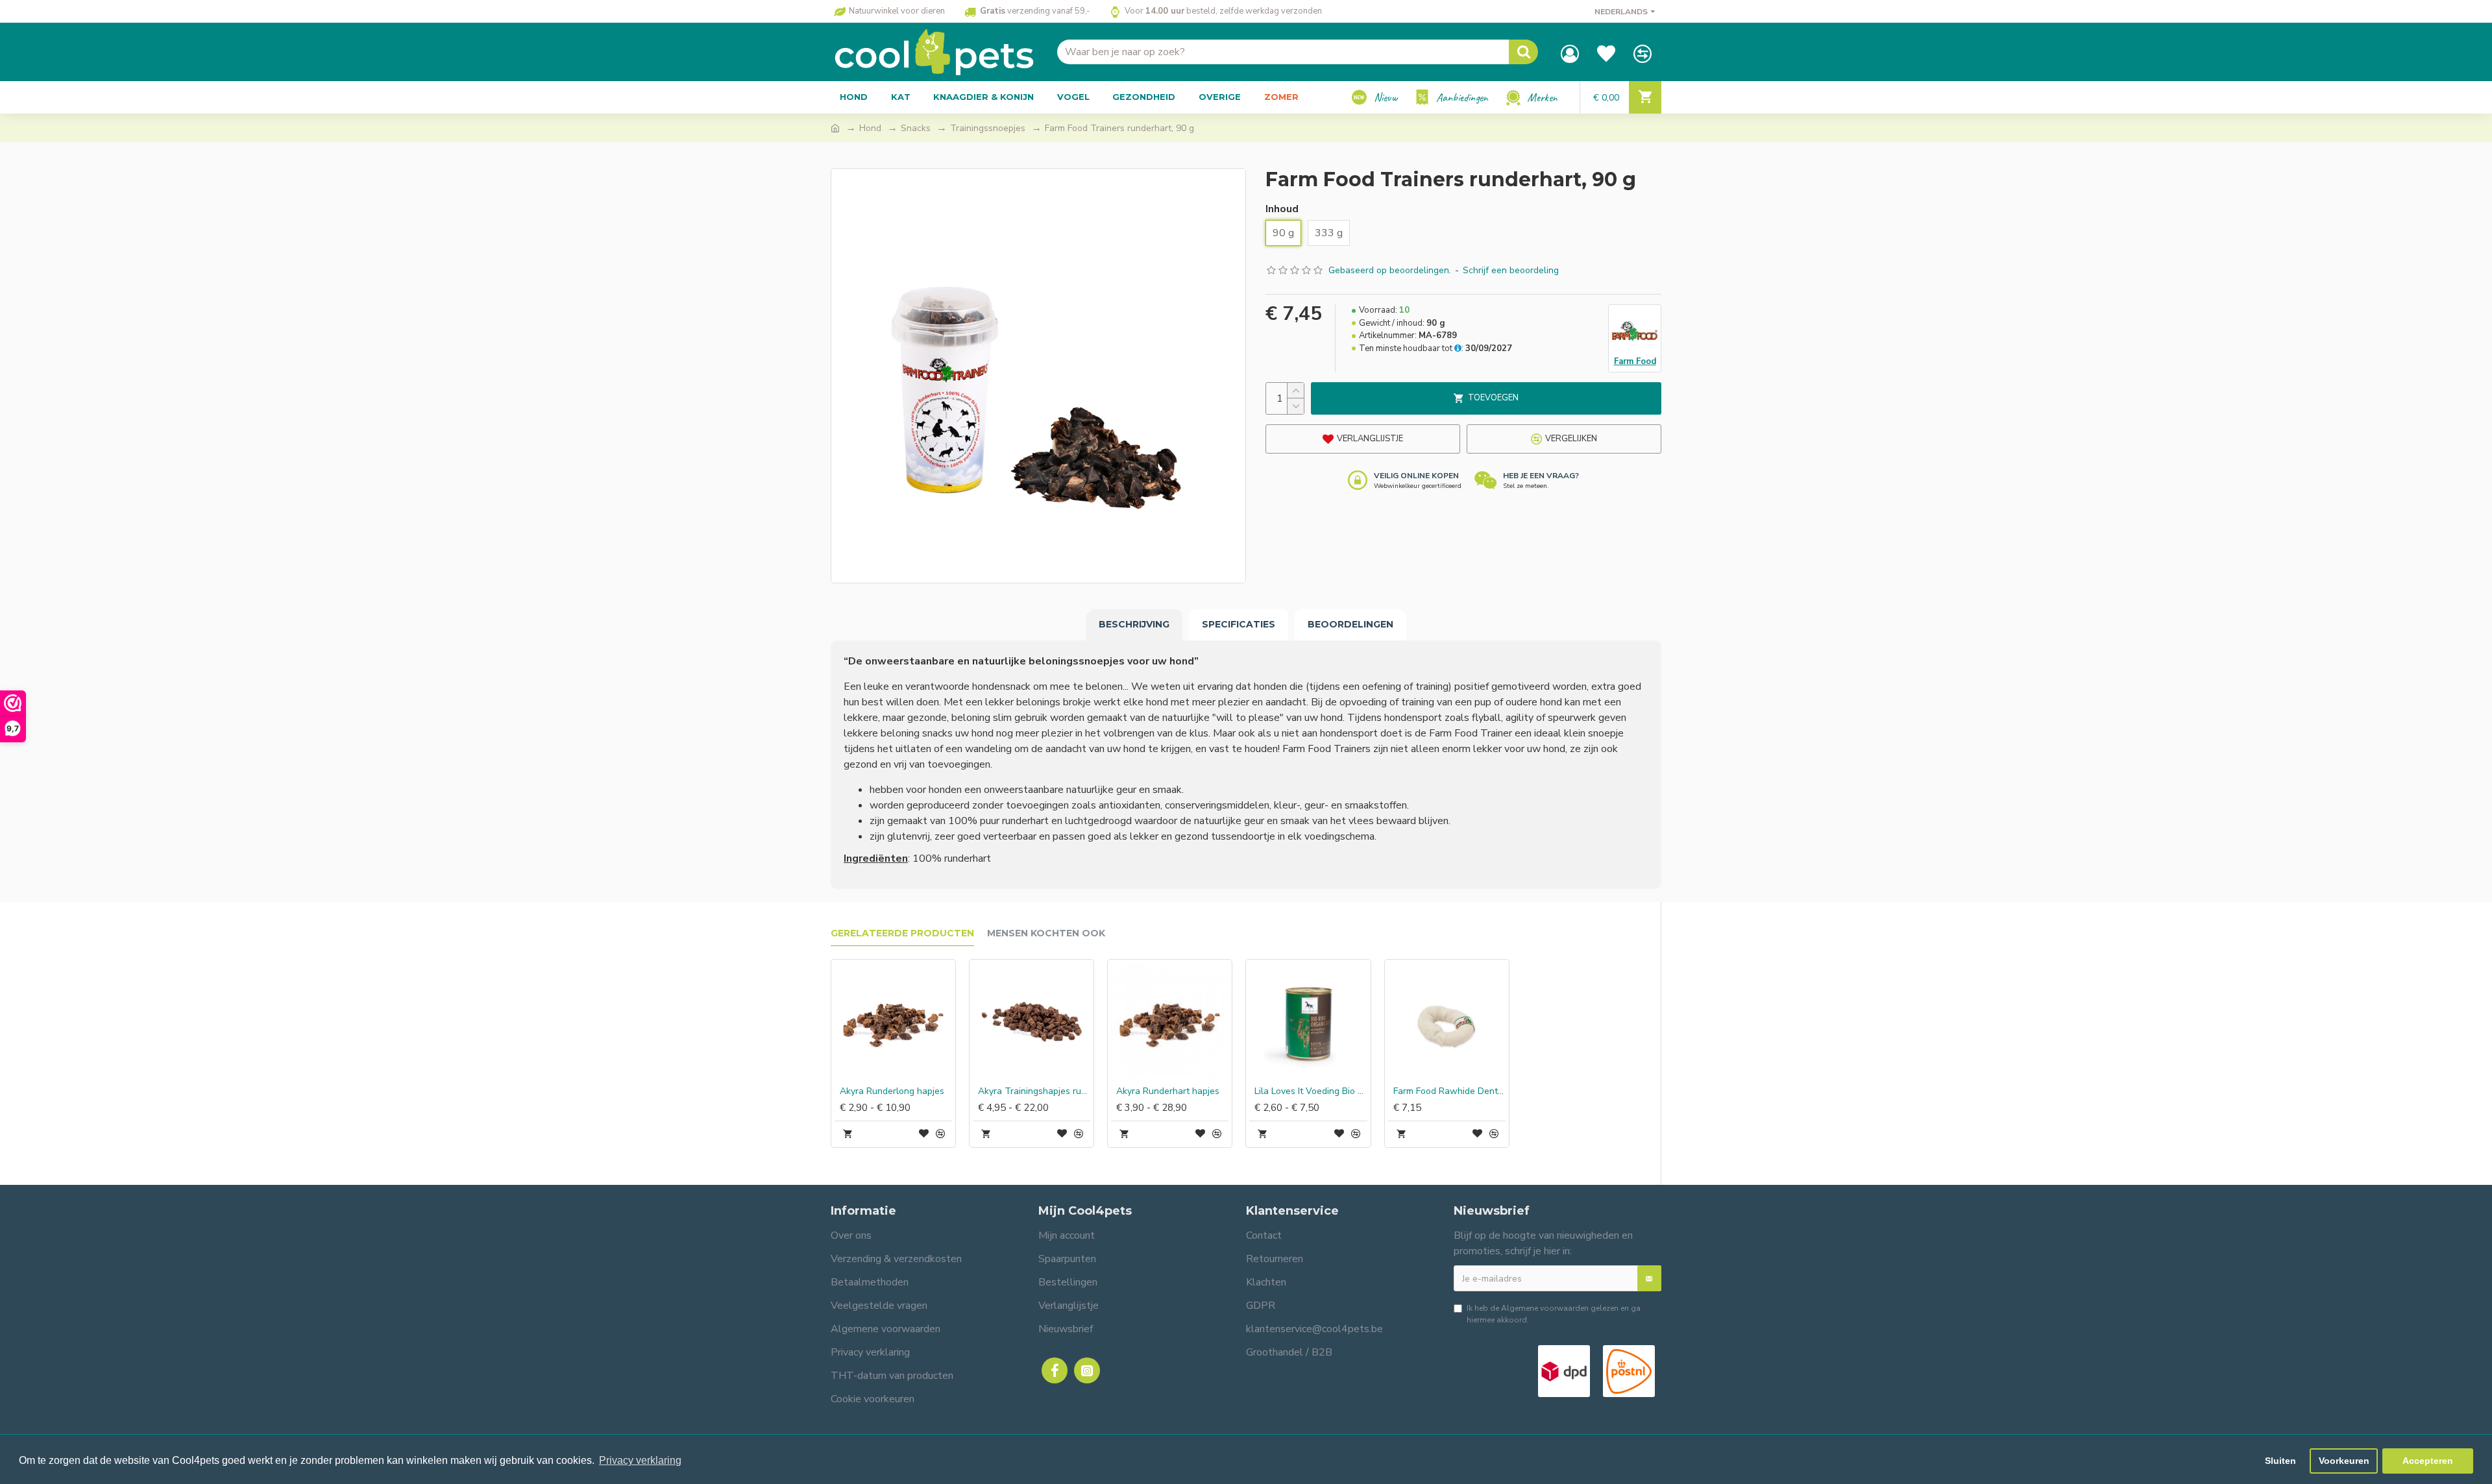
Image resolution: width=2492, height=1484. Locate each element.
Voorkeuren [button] (2344, 1461)
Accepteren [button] (2428, 1461)
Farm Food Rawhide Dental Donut (1449, 1091)
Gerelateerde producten (902, 933)
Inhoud (1282, 209)
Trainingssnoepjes (988, 128)
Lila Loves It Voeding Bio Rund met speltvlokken (1311, 1091)
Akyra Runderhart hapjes (1168, 1091)
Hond (870, 128)
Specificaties (1239, 624)
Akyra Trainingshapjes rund (1034, 1091)
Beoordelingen (1350, 624)
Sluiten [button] (2280, 1461)
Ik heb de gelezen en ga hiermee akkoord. (1554, 1314)
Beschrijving (1134, 624)
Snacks (916, 128)
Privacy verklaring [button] (640, 1460)
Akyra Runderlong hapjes (892, 1091)
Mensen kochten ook (1046, 933)
